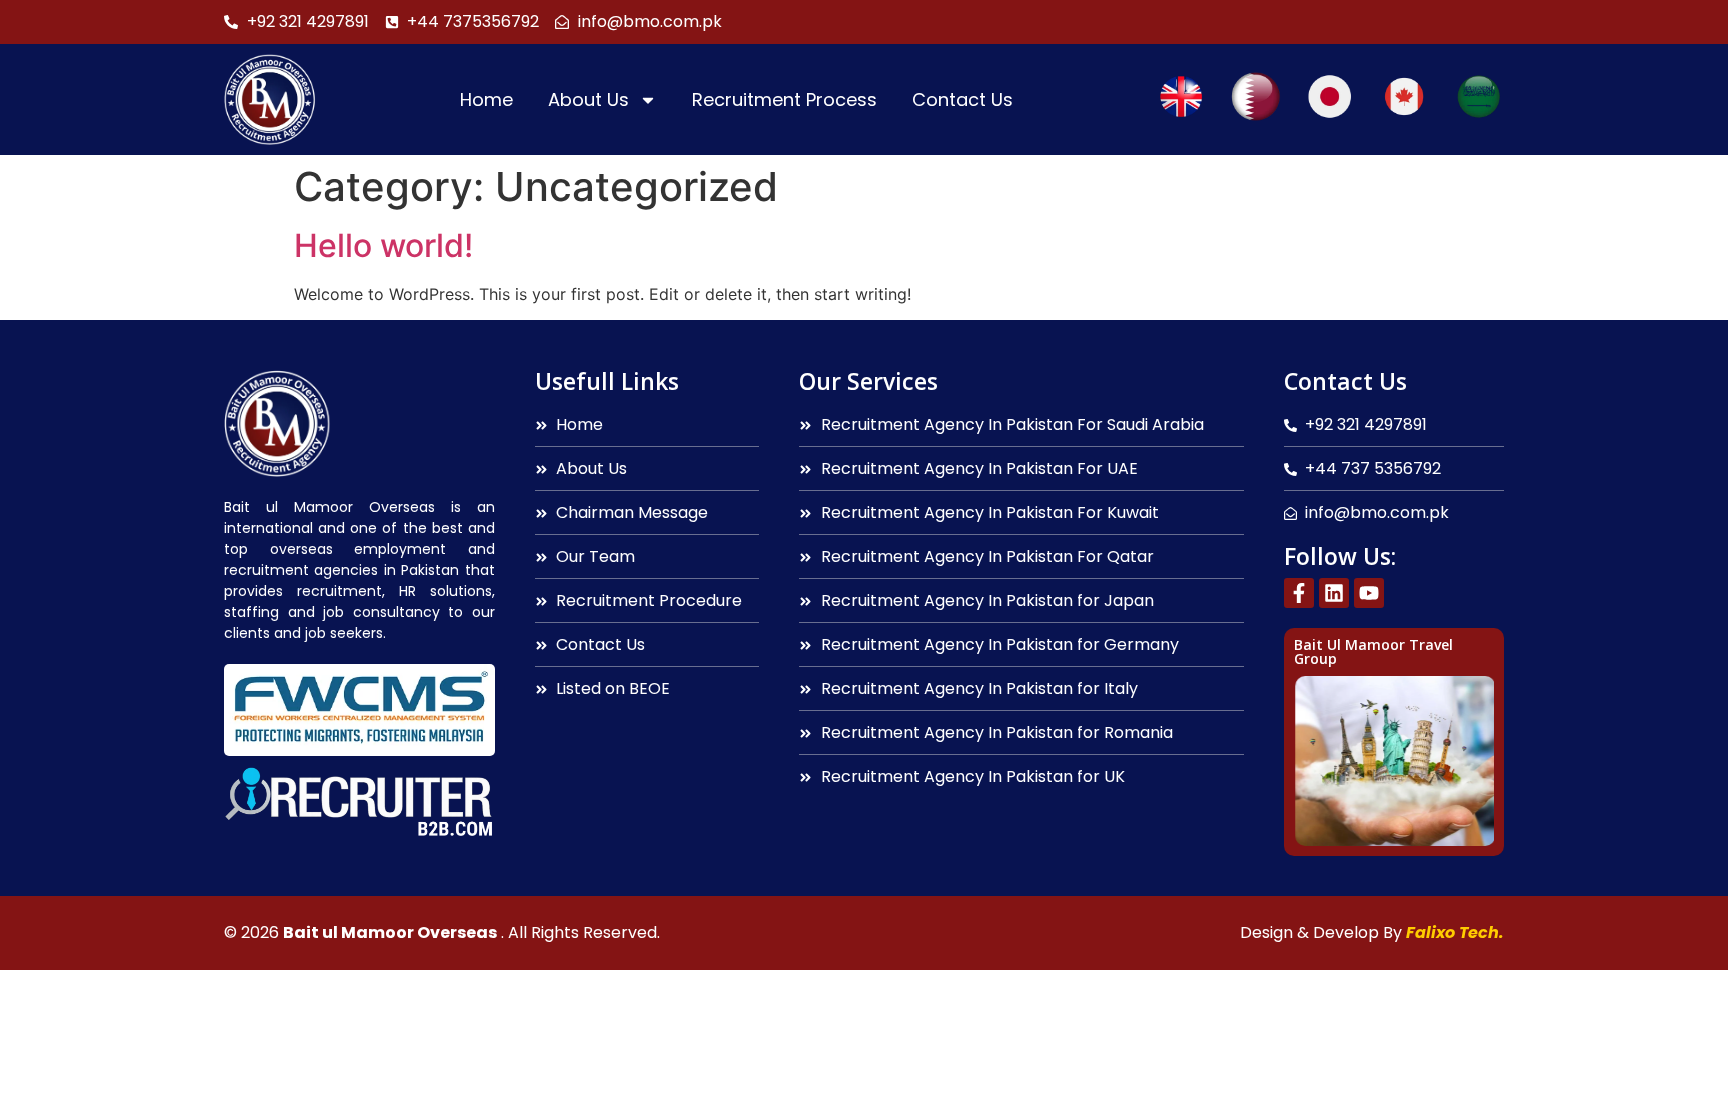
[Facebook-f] (1299, 593)
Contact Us (962, 99)
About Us (588, 99)
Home (486, 99)
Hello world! (383, 245)
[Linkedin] (1334, 593)
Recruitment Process (784, 99)
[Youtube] (1369, 593)
